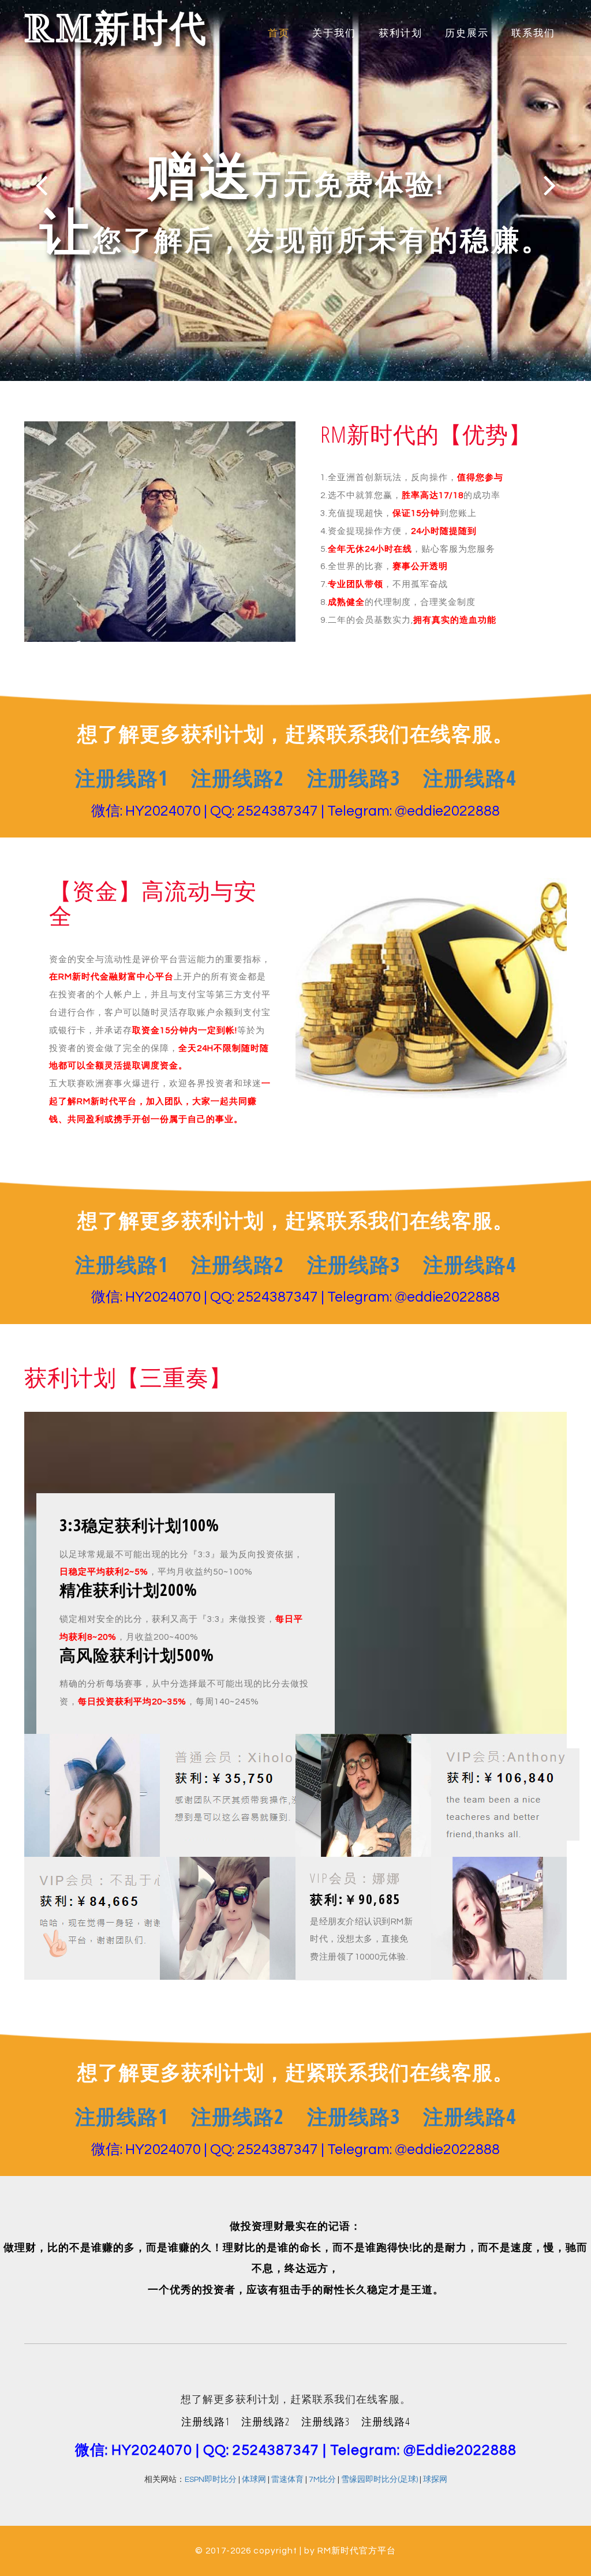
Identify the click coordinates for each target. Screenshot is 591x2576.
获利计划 (401, 33)
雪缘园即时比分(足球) (379, 2480)
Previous (41, 185)
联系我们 (533, 33)
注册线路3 (354, 778)
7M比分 (322, 2480)
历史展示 (467, 33)
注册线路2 (237, 778)
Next (550, 185)
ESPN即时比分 (211, 2480)
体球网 (254, 2480)
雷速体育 (287, 2480)
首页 (279, 33)
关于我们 (334, 33)
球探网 (435, 2480)
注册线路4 (470, 778)
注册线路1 (121, 778)
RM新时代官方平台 (357, 2551)
